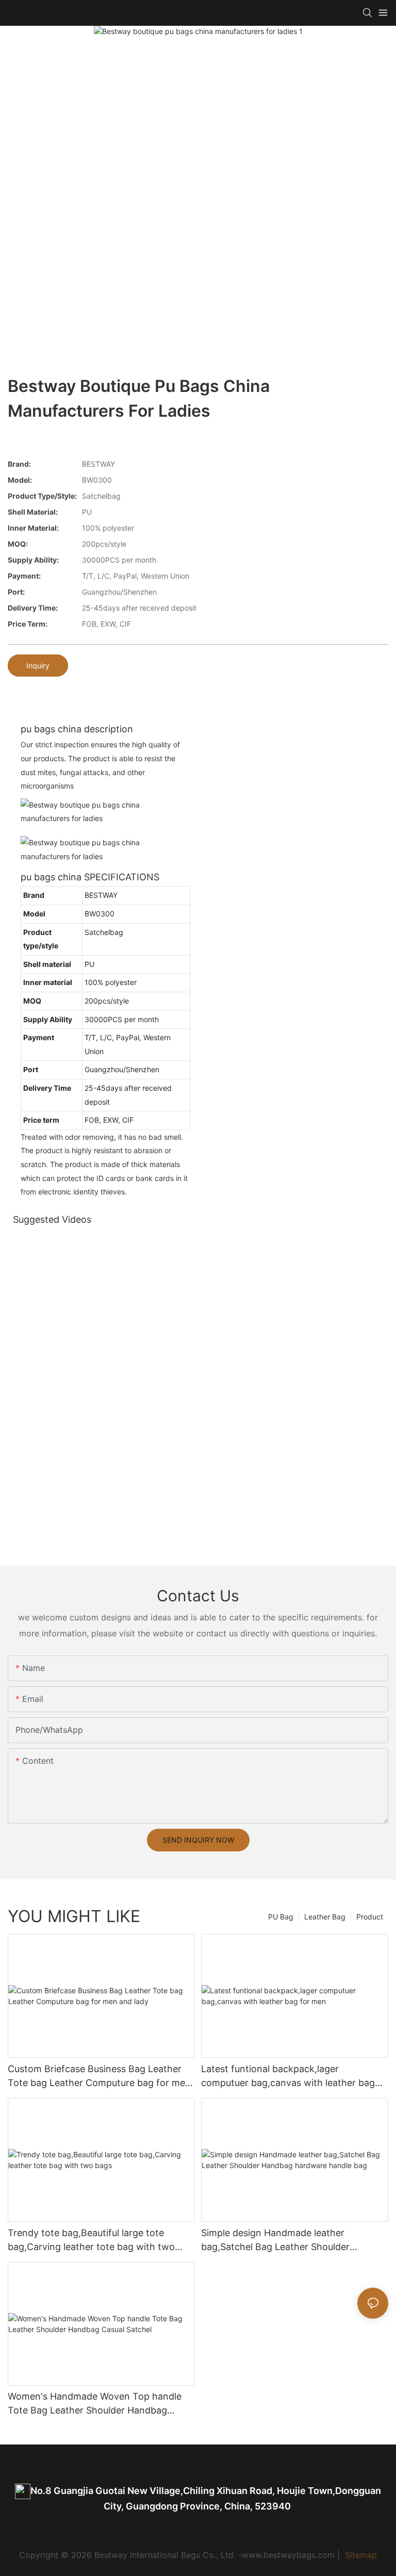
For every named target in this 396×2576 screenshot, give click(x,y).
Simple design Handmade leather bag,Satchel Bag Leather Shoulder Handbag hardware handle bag (275, 2241)
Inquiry (38, 666)
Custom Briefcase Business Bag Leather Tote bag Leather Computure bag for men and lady (99, 2077)
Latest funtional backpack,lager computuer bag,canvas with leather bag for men (288, 2077)
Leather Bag (325, 1917)
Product (370, 1917)
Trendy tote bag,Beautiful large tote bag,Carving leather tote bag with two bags (91, 2241)
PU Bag (281, 1917)
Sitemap (360, 2555)
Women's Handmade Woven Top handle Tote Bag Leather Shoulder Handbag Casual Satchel (95, 2404)
